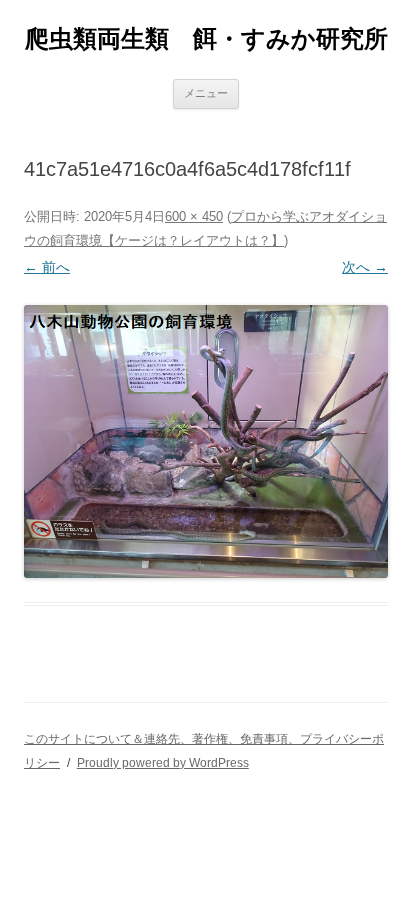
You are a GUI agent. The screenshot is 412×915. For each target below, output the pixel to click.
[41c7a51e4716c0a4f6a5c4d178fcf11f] (206, 441)
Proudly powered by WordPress (163, 763)
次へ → (365, 267)
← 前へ (47, 267)
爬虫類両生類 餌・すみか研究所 (206, 38)
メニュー (206, 93)
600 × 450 (194, 216)
